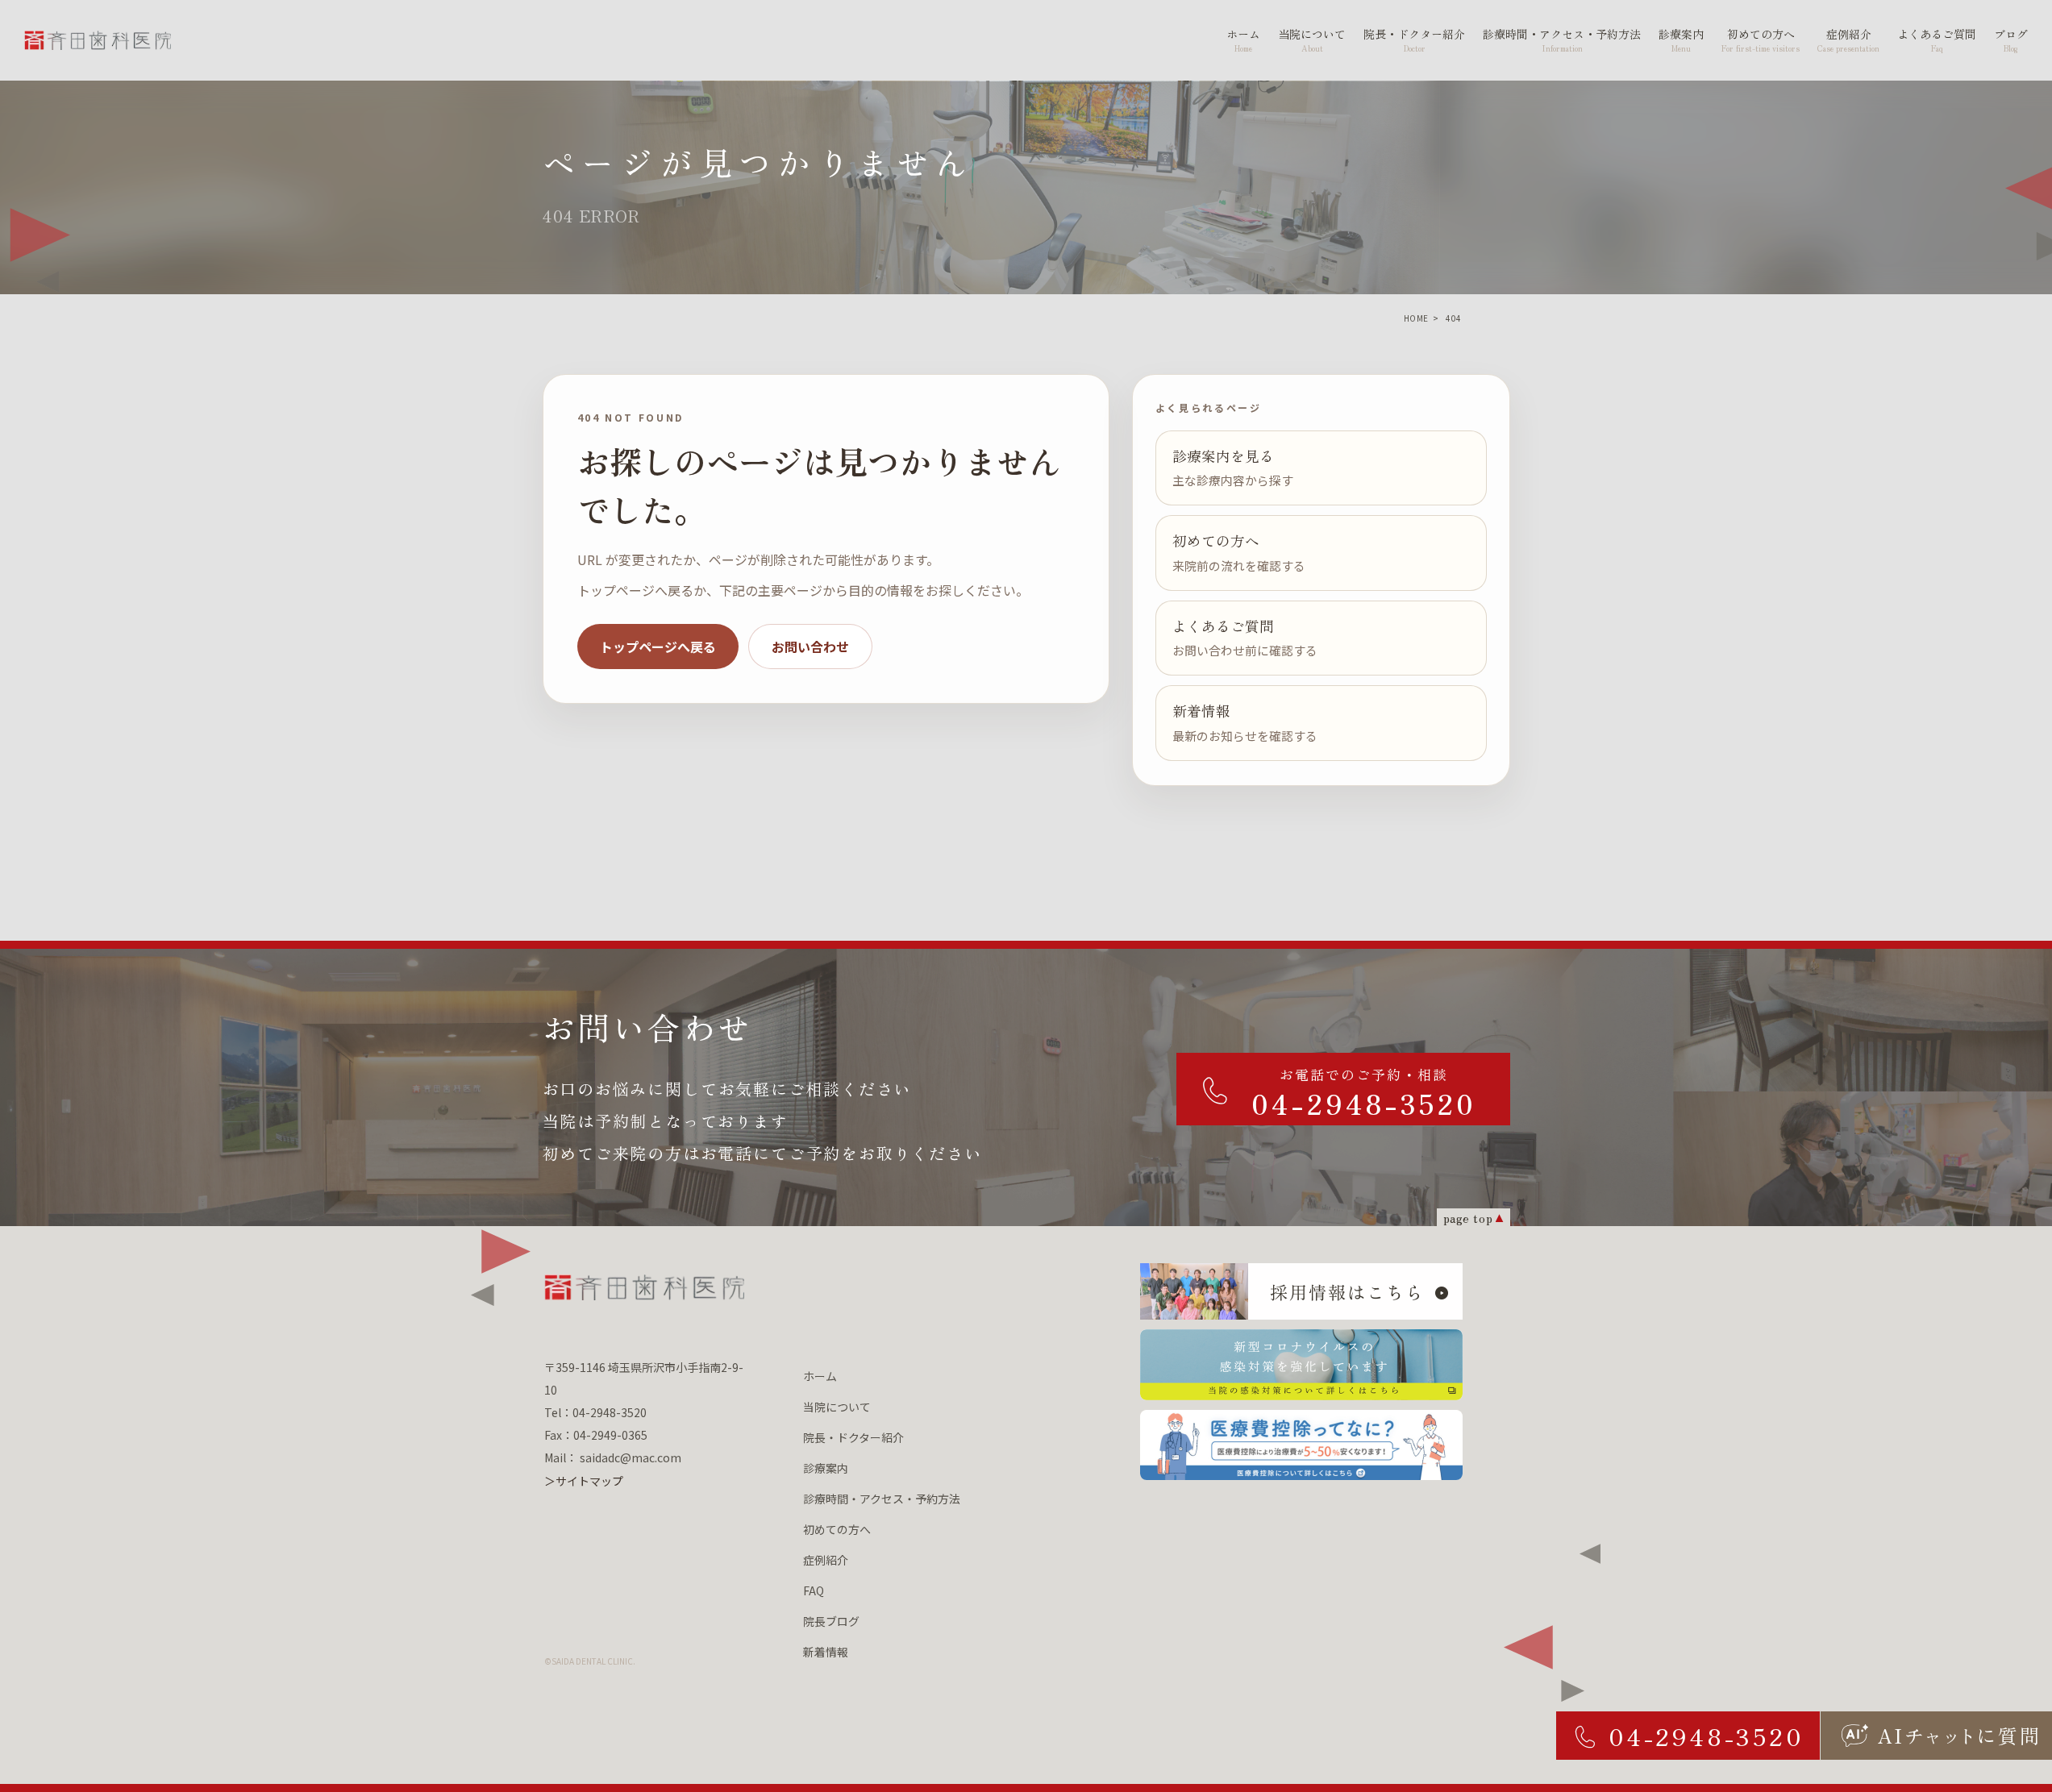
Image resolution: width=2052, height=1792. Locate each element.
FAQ (814, 1590)
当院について (837, 1407)
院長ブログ (831, 1621)
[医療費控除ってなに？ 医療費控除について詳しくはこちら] (1301, 1445)
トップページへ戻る (658, 647)
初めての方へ (837, 1529)
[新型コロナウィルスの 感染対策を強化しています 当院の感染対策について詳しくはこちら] (1301, 1365)
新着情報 (826, 1652)
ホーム (820, 1376)
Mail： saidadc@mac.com (613, 1457)
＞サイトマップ (584, 1481)
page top (1468, 1218)
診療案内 (826, 1468)
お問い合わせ (810, 647)
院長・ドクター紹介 (853, 1437)
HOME (1416, 318)
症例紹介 (826, 1560)
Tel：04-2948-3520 (595, 1412)
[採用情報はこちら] (1301, 1291)
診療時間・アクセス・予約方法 (882, 1499)
